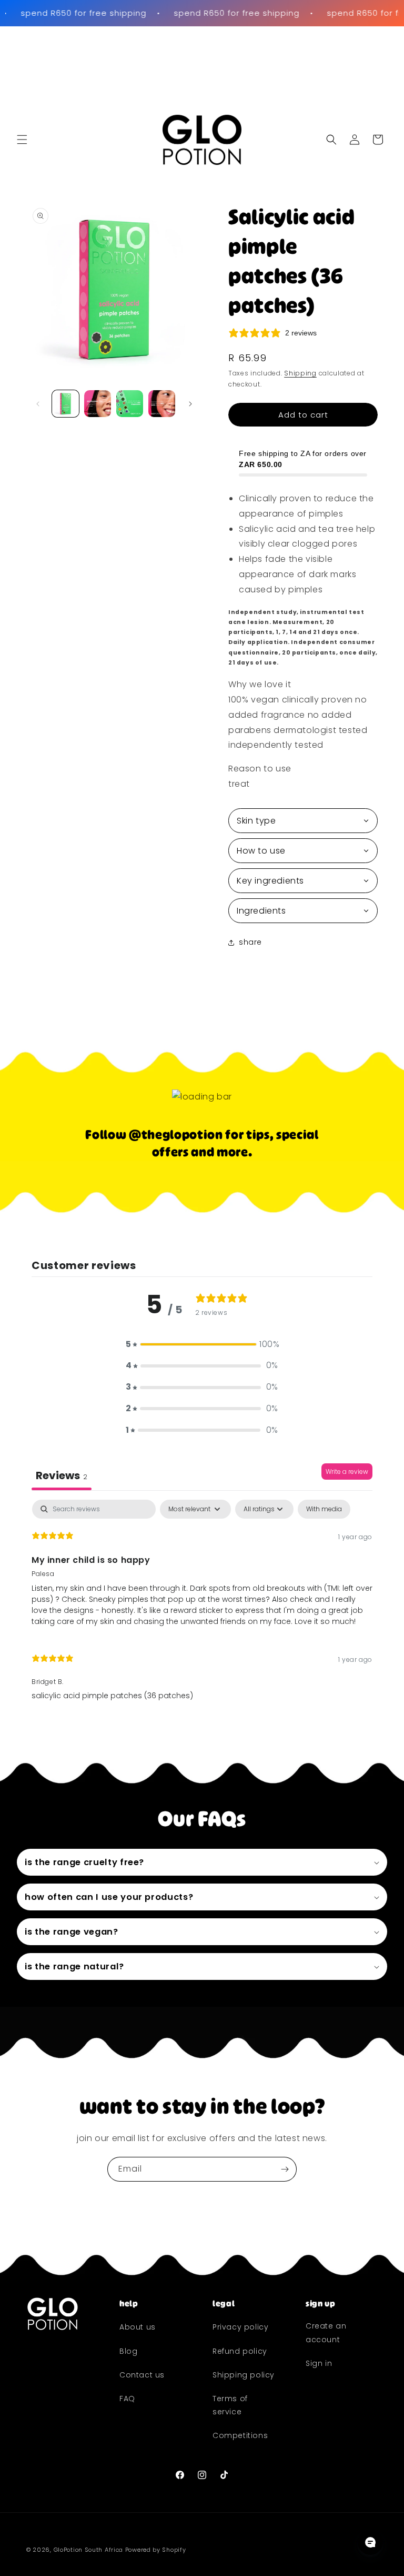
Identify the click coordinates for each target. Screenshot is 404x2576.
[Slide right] (190, 404)
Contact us (142, 2375)
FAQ (127, 2399)
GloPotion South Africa (88, 2550)
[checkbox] (324, 1509)
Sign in (319, 2363)
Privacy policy (240, 2327)
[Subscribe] (285, 2169)
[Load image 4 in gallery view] (162, 404)
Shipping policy (244, 2375)
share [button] (250, 942)
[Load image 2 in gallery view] (98, 404)
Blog (128, 2351)
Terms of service (230, 2405)
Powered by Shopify (156, 2550)
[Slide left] (38, 404)
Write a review (347, 1472)
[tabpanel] (202, 1605)
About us (138, 2327)
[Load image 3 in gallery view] (130, 404)
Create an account (326, 2332)
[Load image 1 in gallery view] (65, 404)
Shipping (300, 373)
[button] (22, 140)
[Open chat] (370, 2542)
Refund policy (240, 2351)
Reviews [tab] (62, 1475)
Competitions (240, 2435)
